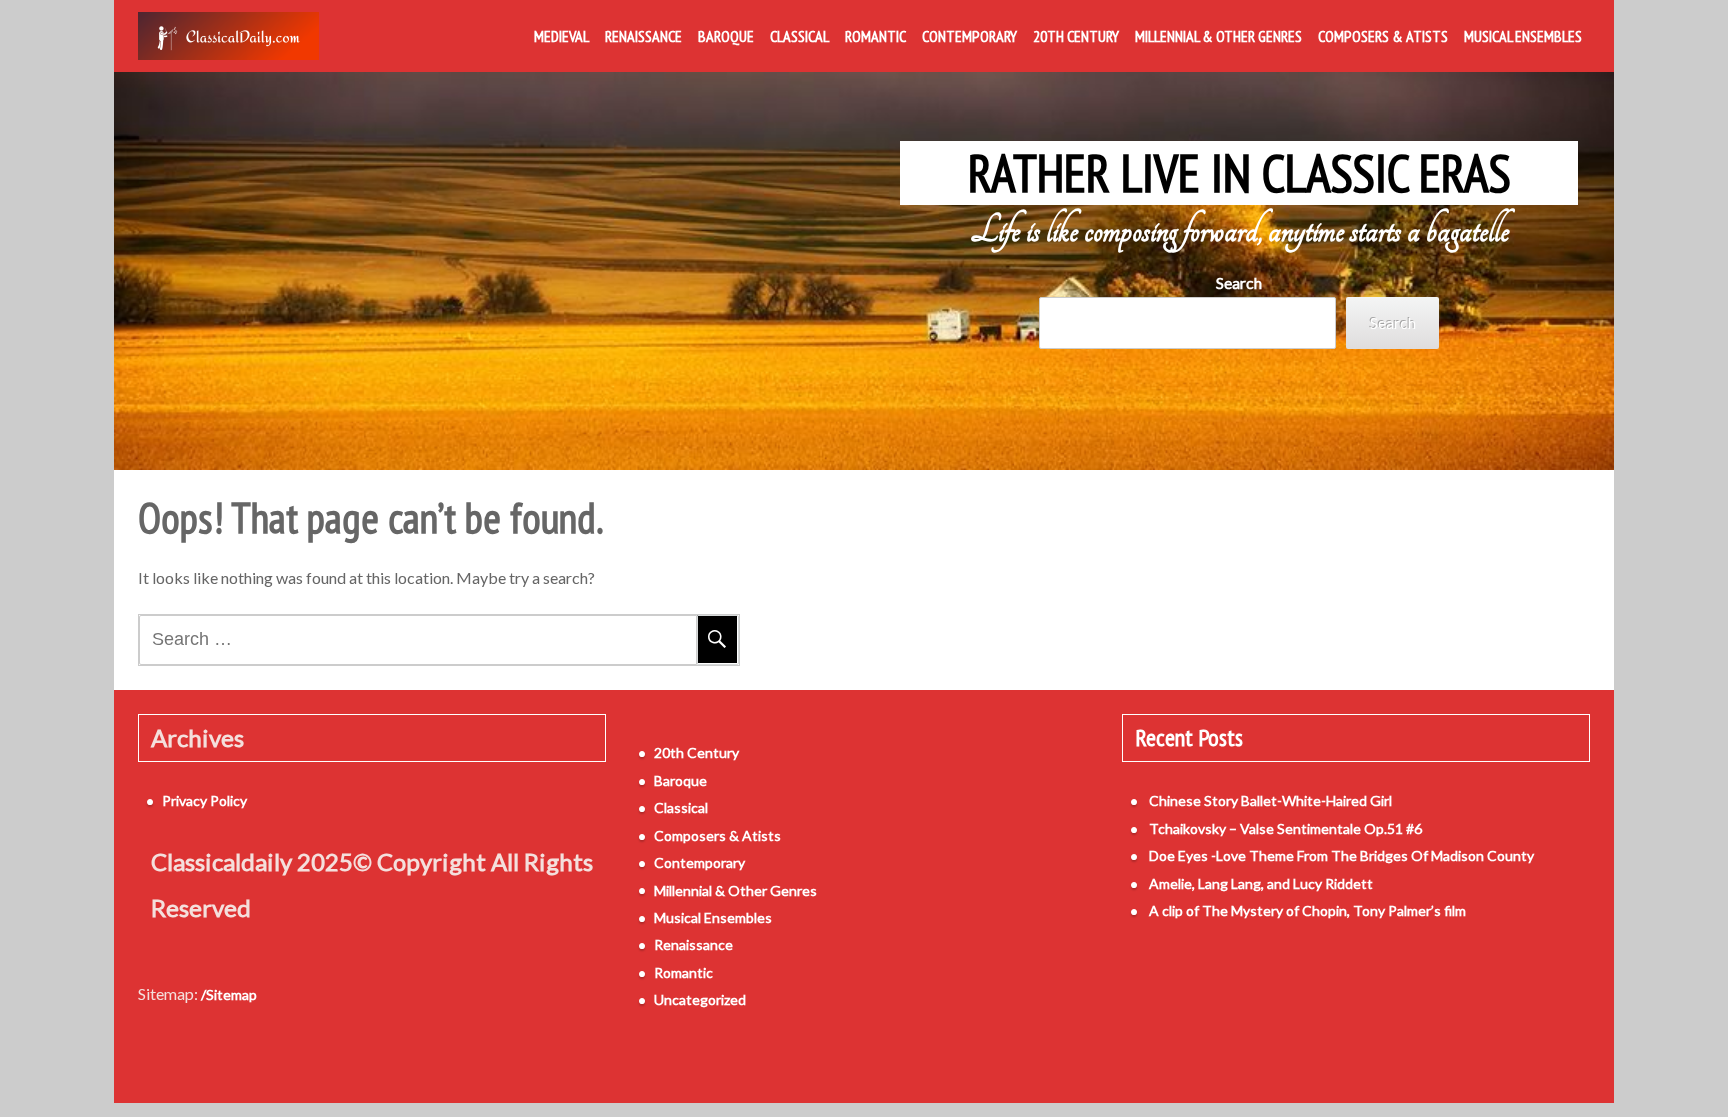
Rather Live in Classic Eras (1239, 173)
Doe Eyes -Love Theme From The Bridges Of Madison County (1341, 855)
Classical (799, 36)
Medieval (561, 36)
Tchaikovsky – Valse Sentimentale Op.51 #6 (1285, 828)
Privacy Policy (204, 800)
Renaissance (643, 36)
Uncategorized (700, 999)
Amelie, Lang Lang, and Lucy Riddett (1261, 883)
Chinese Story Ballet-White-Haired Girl (1270, 800)
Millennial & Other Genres (1218, 36)
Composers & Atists (1383, 36)
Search (1239, 282)
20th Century (1076, 36)
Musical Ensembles (1523, 36)
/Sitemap (229, 994)
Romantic (875, 36)
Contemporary (969, 36)
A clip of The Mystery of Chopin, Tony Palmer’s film (1307, 910)
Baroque (726, 36)
